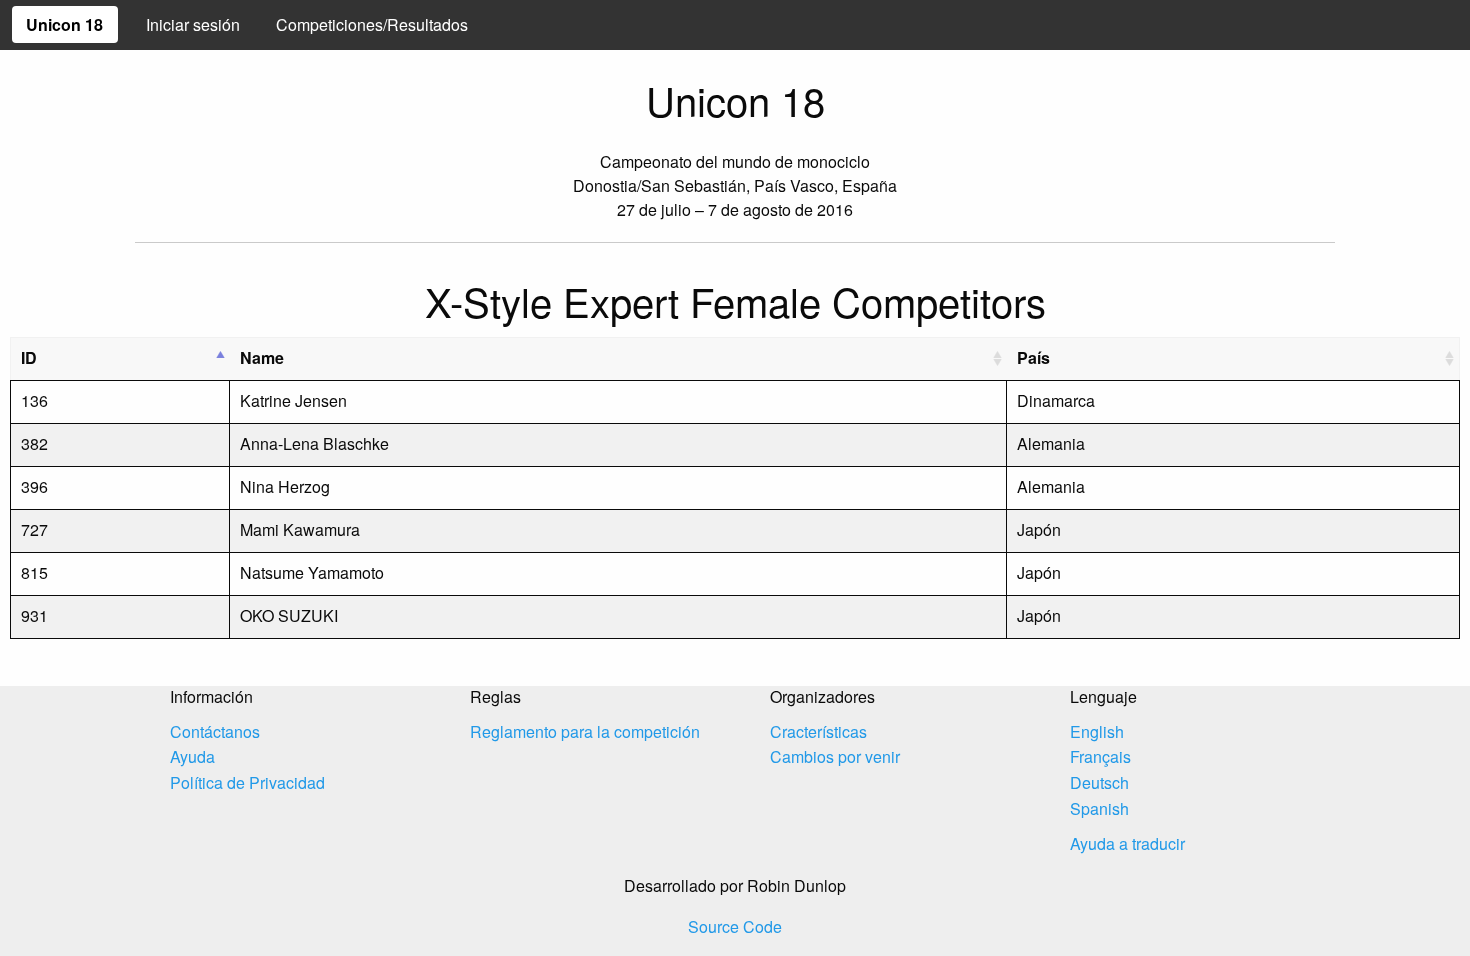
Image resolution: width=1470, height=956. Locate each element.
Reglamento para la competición (585, 731)
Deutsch (1099, 782)
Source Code (735, 926)
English (1097, 731)
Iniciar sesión (193, 24)
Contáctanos (215, 731)
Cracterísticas (818, 731)
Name (262, 357)
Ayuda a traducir (1127, 843)
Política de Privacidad (247, 782)
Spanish (1099, 808)
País (1033, 357)
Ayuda (192, 756)
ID (29, 357)
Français (1100, 756)
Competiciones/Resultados (372, 24)
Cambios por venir (835, 756)
